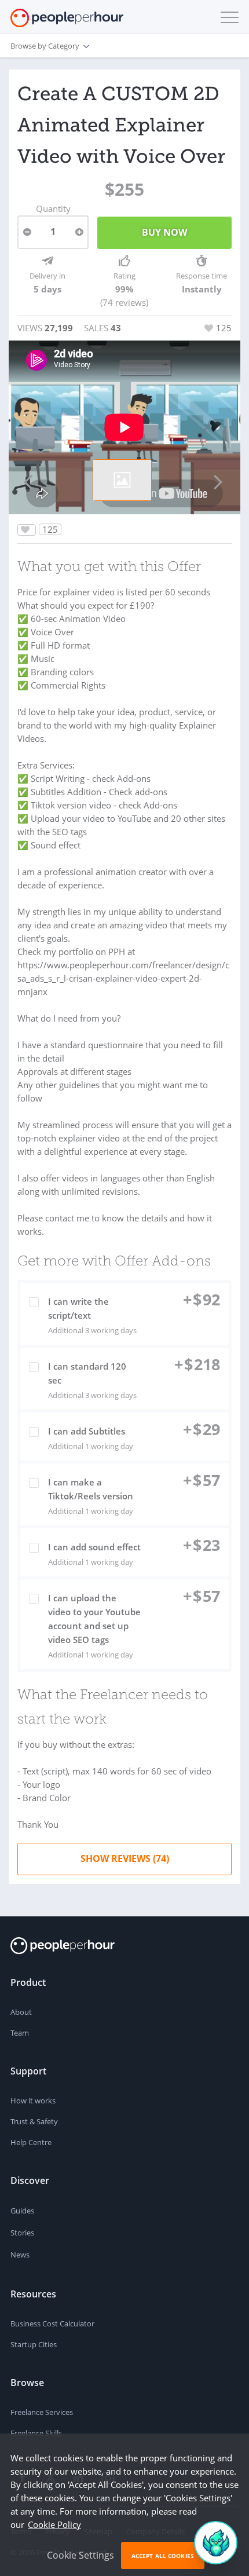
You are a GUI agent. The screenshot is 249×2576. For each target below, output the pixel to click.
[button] (227, 17)
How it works (33, 2101)
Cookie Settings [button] (80, 2555)
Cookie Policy (54, 2524)
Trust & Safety (34, 2121)
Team (20, 2033)
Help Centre (31, 2142)
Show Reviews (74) (125, 1858)
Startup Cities (34, 2344)
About (21, 2012)
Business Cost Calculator (52, 2323)
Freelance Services (42, 2412)
